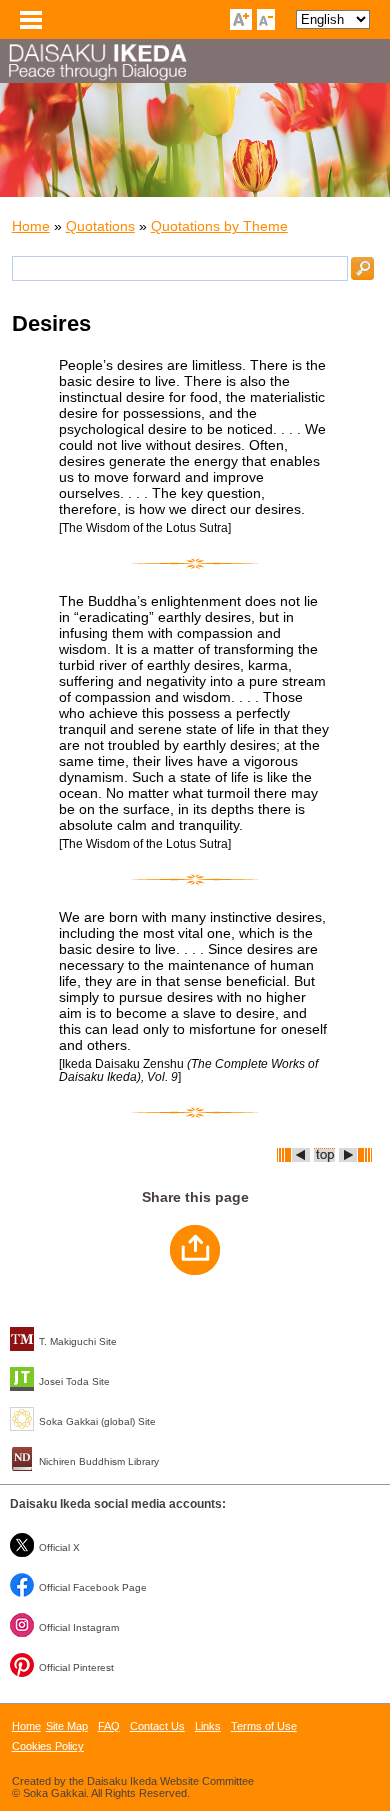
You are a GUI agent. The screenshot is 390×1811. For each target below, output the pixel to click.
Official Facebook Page (93, 1587)
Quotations (100, 226)
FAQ (109, 1726)
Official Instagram (79, 1627)
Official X (59, 1547)
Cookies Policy (48, 1746)
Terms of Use (264, 1726)
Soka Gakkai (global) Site (97, 1421)
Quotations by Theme (219, 226)
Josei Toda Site (74, 1381)
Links (208, 1726)
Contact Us (157, 1726)
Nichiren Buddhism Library (99, 1461)
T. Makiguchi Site (78, 1341)
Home (31, 226)
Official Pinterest (76, 1667)
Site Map (67, 1726)
